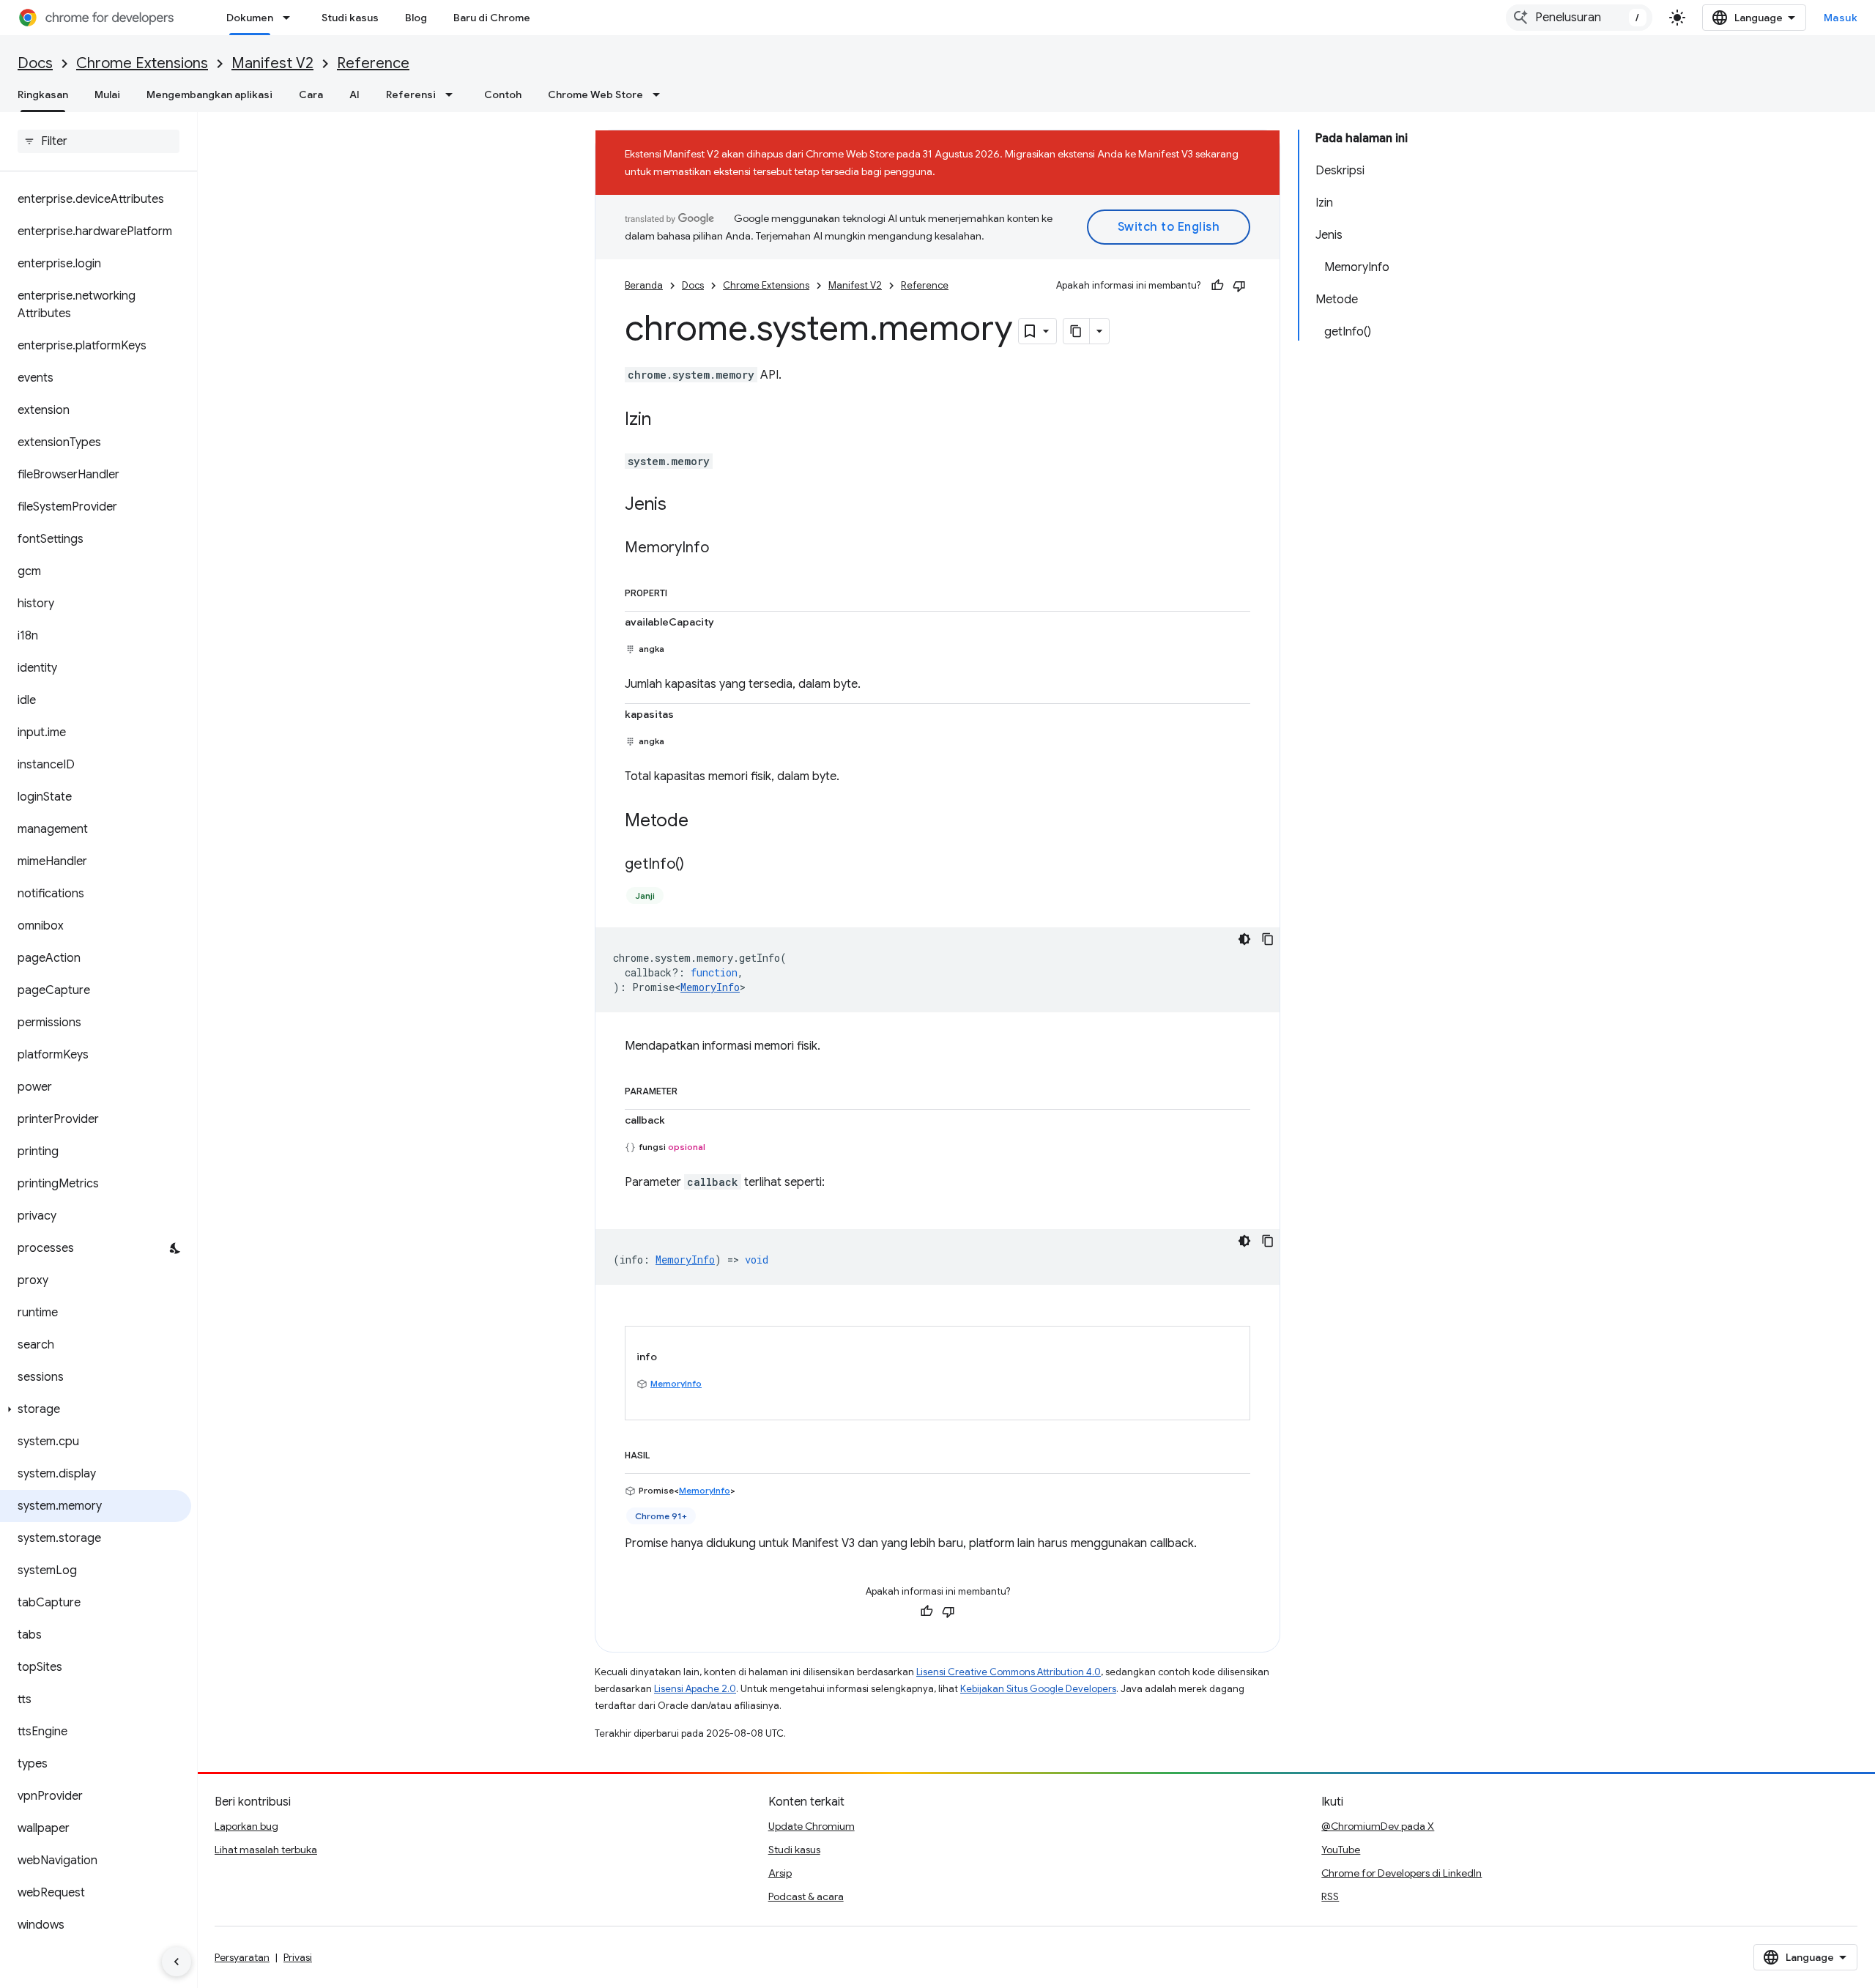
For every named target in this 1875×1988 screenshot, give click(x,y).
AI (354, 94)
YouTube (1341, 1850)
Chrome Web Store (595, 94)
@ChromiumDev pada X (1378, 1826)
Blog (416, 18)
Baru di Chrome (492, 18)
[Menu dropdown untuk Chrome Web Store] (661, 94)
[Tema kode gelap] (1244, 939)
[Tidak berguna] (1239, 286)
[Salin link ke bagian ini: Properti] (682, 590)
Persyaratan (242, 1957)
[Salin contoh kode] (1268, 939)
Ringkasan (43, 94)
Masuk (1841, 18)
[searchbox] (99, 141)
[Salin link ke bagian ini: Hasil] (664, 1453)
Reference (373, 63)
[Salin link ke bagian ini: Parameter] (692, 1088)
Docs (35, 63)
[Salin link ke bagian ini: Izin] (666, 420)
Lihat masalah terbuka (266, 1850)
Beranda (644, 285)
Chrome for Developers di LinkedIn (1401, 1873)
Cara (311, 94)
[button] (96, 1409)
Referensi (411, 94)
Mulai (107, 94)
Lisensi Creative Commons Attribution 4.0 (1009, 1672)
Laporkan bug (246, 1826)
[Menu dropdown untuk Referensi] (453, 94)
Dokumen (250, 18)
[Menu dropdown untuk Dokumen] (291, 18)
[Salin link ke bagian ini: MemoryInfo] (724, 549)
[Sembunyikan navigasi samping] (177, 1962)
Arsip (780, 1873)
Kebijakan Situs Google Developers (1038, 1689)
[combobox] (1579, 18)
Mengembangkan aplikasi (209, 94)
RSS (1330, 1896)
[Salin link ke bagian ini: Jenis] (681, 505)
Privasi (298, 1957)
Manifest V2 (272, 63)
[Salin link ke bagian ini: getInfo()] (699, 865)
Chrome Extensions (142, 63)
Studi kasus (350, 18)
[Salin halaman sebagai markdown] (1077, 331)
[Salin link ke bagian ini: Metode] (703, 822)
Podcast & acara (806, 1896)
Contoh (503, 94)
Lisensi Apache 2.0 (695, 1689)
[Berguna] (1217, 286)
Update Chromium (812, 1826)
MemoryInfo (710, 987)
